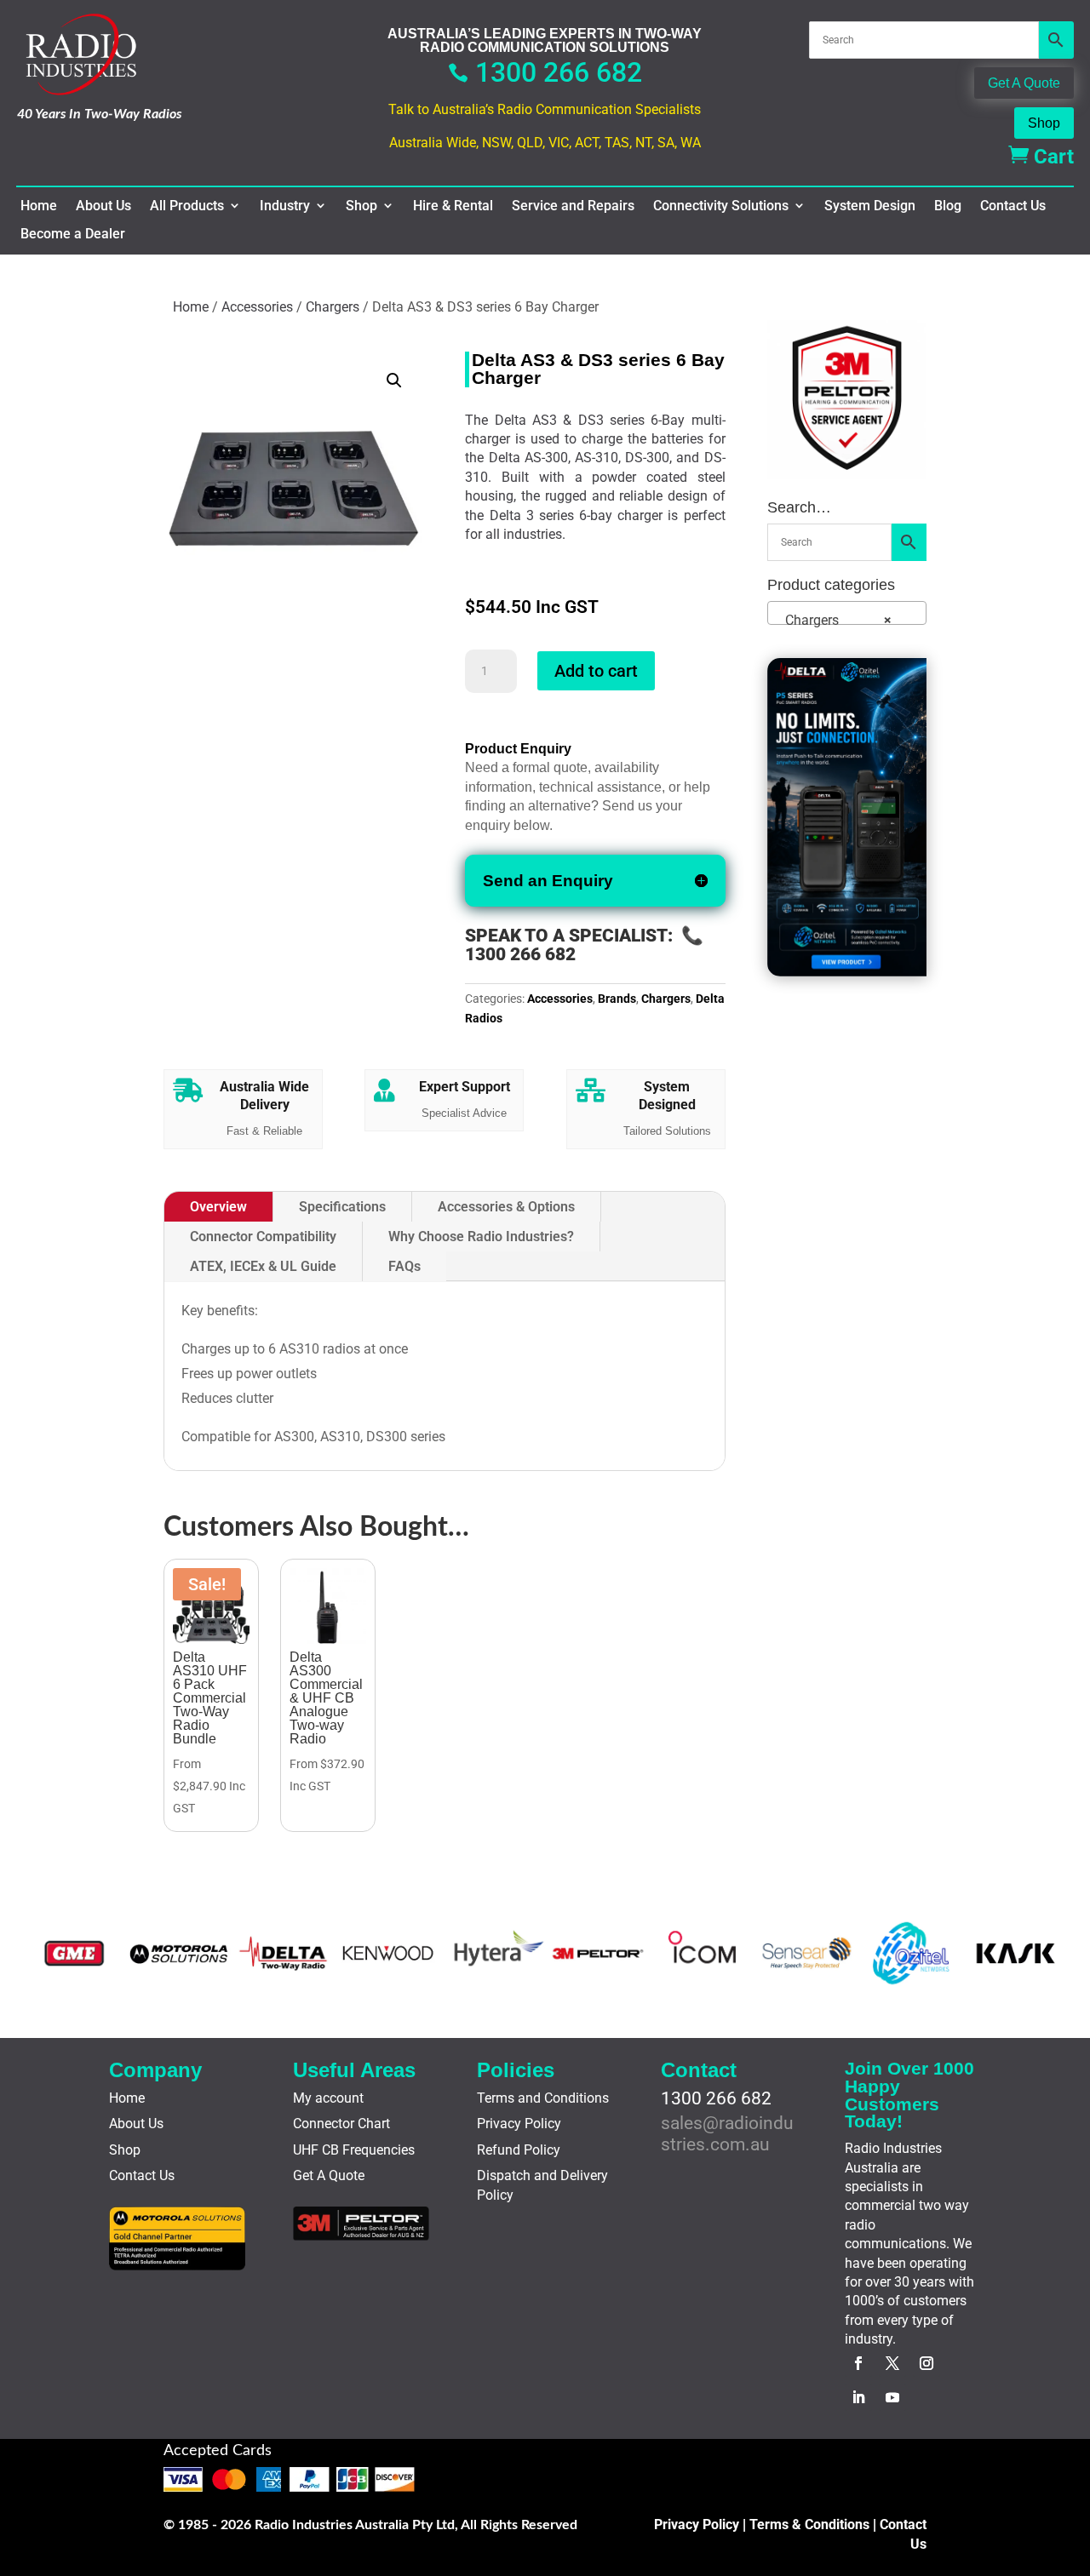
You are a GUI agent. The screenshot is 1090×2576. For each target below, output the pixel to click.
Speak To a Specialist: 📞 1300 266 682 (584, 945)
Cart (1041, 157)
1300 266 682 (545, 72)
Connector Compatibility (263, 1236)
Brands (617, 999)
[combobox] (847, 613)
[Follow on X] (892, 2363)
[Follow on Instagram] (926, 2363)
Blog (948, 206)
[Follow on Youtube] (892, 2397)
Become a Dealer (73, 234)
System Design (870, 206)
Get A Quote (1024, 83)
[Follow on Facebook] (858, 2363)
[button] (394, 381)
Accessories (257, 307)
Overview (218, 1207)
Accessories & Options (506, 1207)
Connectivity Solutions (721, 206)
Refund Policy (519, 2150)
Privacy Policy (519, 2124)
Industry (285, 206)
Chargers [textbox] (833, 620)
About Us (103, 206)
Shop (1044, 123)
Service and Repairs (573, 206)
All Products (187, 206)
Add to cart (596, 671)
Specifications (342, 1207)
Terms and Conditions (543, 2098)
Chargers (333, 307)
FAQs (404, 1266)
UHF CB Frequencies (354, 2150)
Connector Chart (341, 2124)
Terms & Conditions (809, 2524)
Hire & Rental (453, 206)
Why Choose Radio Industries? (481, 1236)
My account (328, 2098)
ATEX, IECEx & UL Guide (263, 1266)
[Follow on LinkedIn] (858, 2397)
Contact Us (1013, 206)
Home (39, 206)
